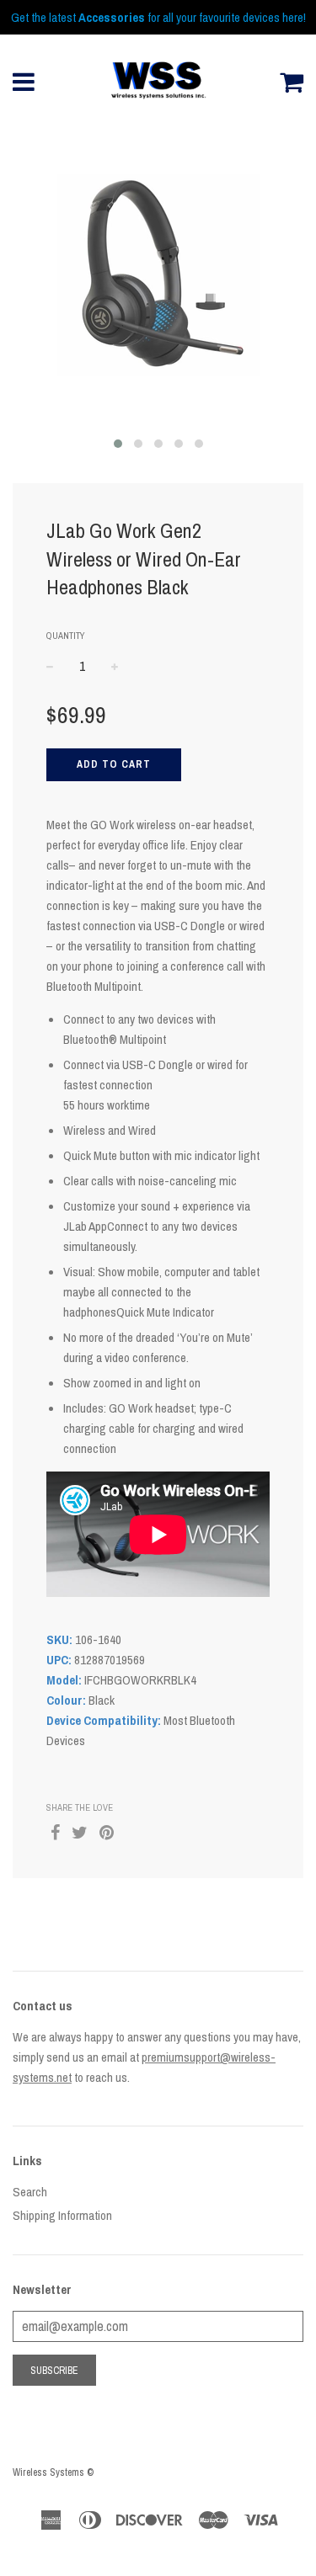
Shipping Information (62, 2215)
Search (30, 2192)
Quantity (66, 636)
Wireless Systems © (53, 2472)
